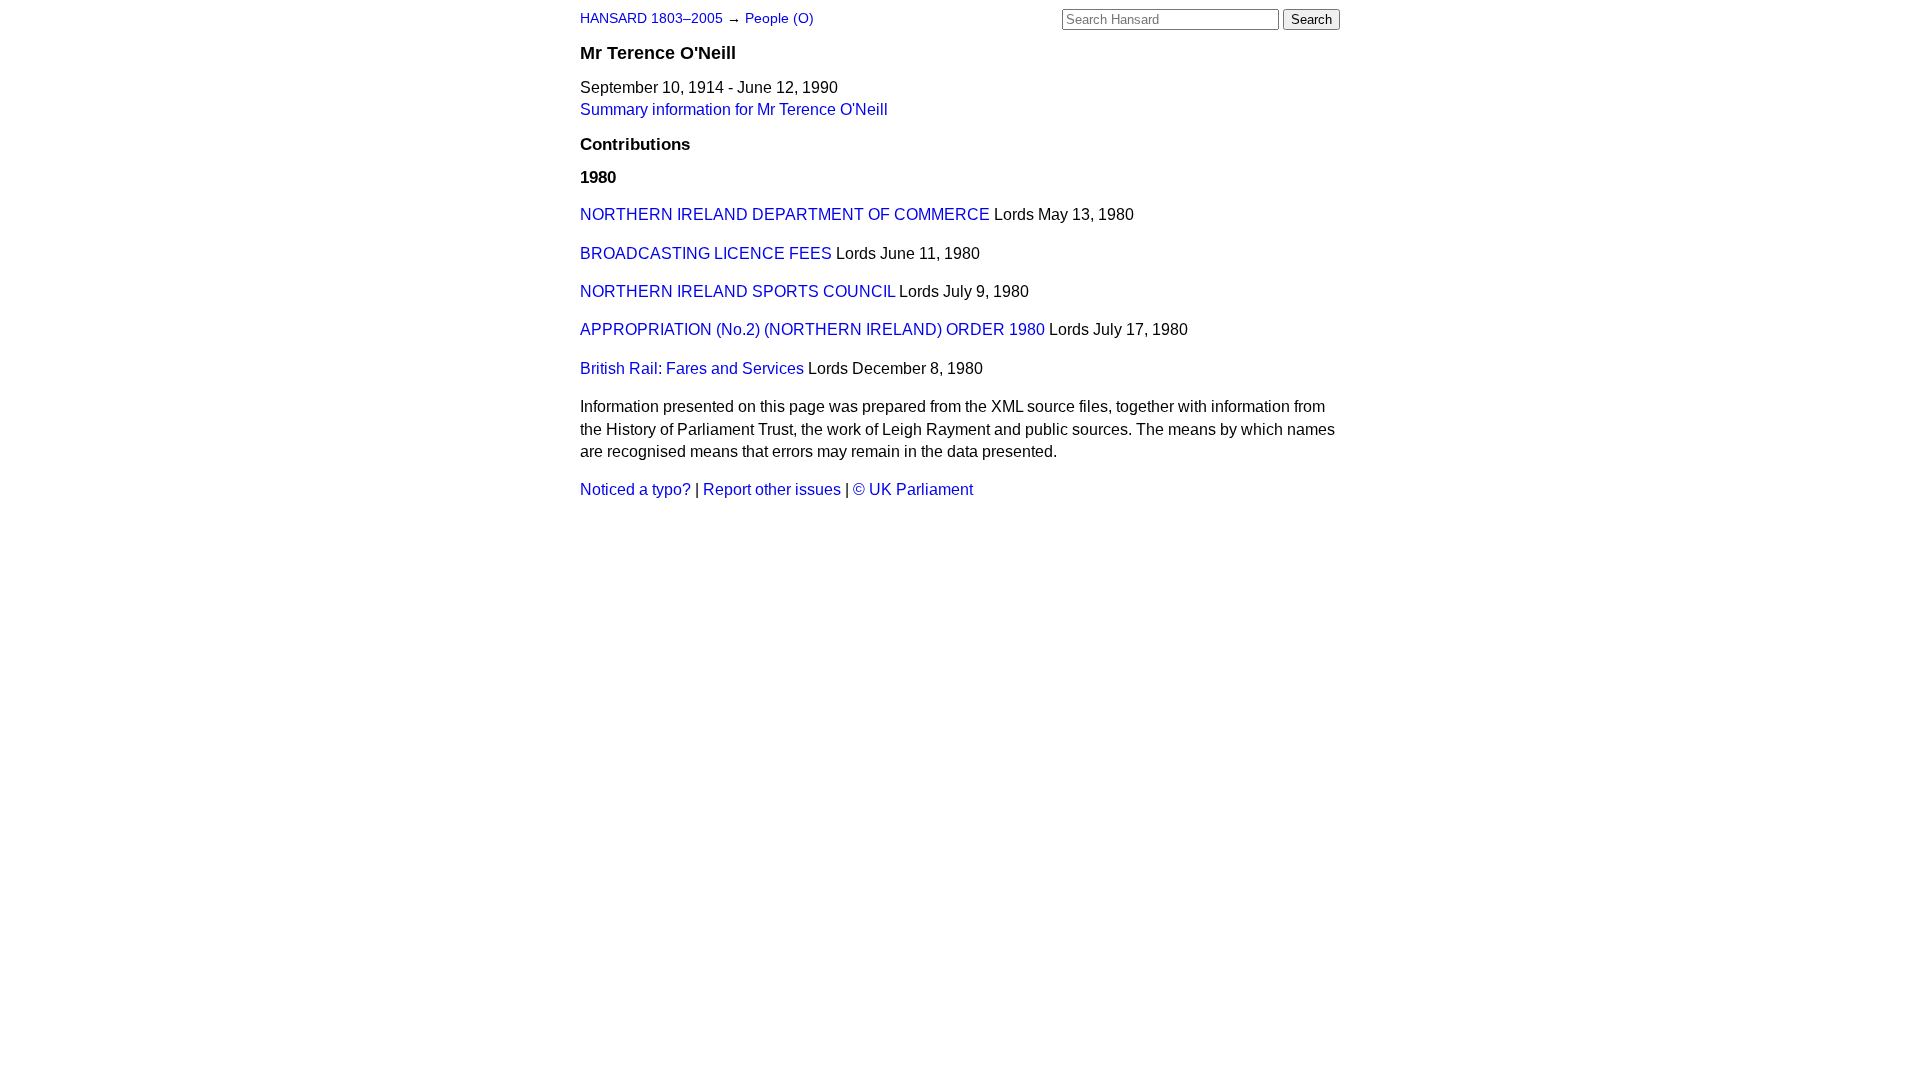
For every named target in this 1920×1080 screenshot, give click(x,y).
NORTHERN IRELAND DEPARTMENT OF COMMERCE (785, 214)
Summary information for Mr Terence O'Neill (734, 109)
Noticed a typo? (635, 489)
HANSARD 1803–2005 (651, 18)
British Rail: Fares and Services (692, 368)
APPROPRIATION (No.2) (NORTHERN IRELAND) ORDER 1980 (812, 329)
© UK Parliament (913, 489)
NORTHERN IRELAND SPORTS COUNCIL (737, 291)
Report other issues (772, 489)
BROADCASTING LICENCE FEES (706, 253)
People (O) (779, 18)
